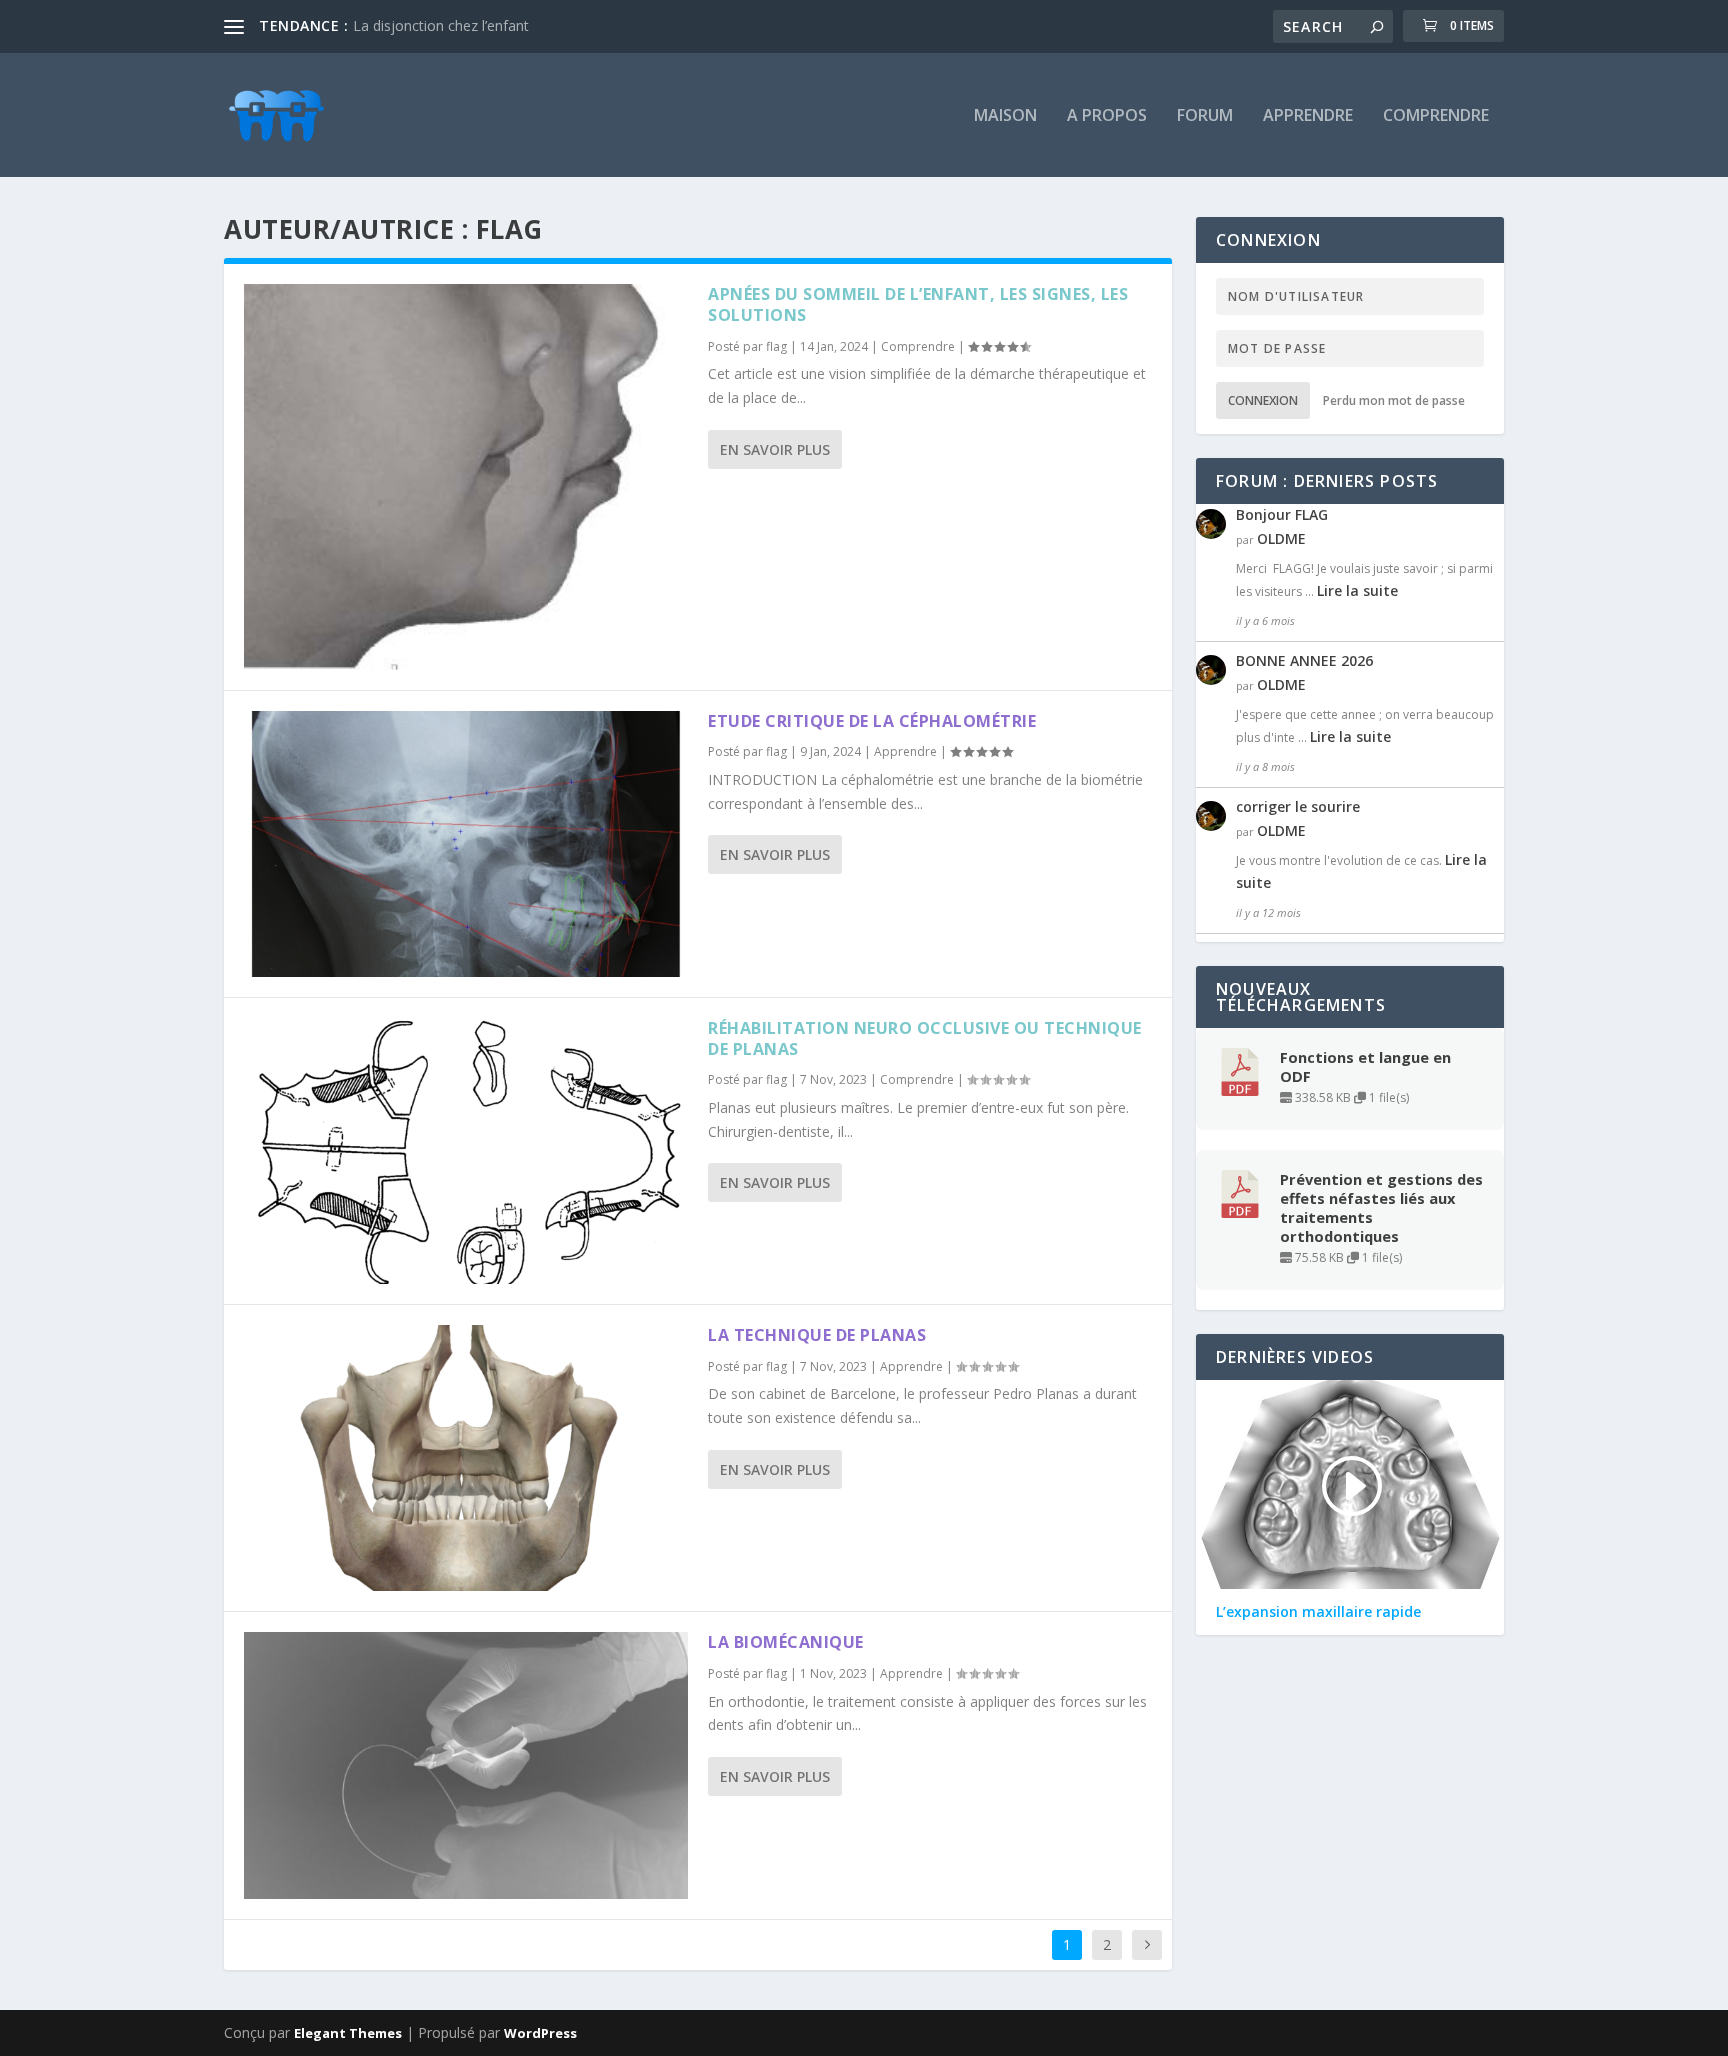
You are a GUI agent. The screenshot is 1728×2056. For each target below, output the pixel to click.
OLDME (1281, 538)
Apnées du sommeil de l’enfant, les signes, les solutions (918, 304)
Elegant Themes (348, 2033)
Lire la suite (1357, 590)
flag (776, 346)
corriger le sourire (1298, 806)
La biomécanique (786, 1642)
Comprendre (1436, 116)
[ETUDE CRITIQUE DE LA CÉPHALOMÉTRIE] (466, 844)
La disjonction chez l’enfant (441, 25)
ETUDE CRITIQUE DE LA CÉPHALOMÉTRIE (872, 721)
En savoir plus (775, 449)
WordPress (540, 2033)
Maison (1005, 116)
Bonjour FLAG (1282, 514)
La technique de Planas (817, 1335)
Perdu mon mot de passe (1394, 400)
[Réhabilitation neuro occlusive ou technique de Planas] (466, 1151)
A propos (1107, 116)
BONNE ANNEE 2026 (1304, 660)
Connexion (1263, 400)
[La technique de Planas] (466, 1458)
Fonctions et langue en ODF (1365, 1067)
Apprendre (1308, 116)
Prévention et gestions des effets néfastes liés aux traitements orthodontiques (1381, 1208)
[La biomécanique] (466, 1765)
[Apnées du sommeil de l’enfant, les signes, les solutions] (466, 477)
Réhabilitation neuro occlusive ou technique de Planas (925, 1038)
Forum (1205, 116)
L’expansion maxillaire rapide (1318, 1612)
